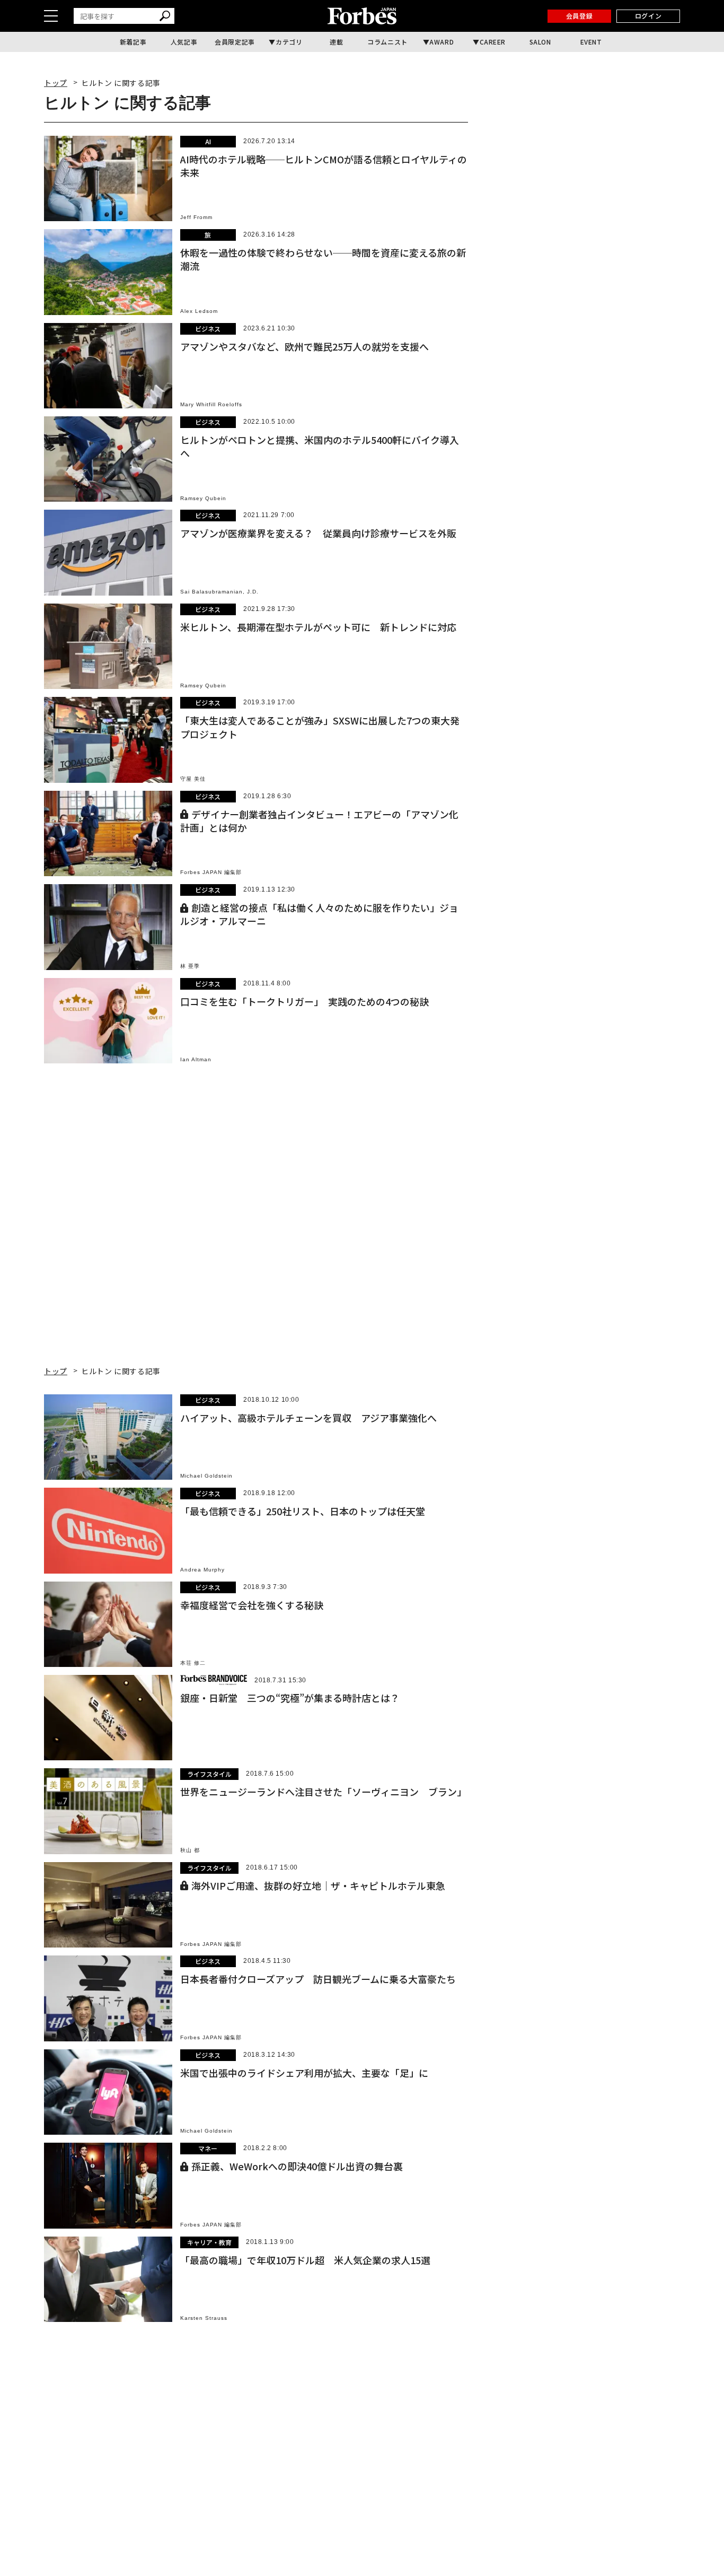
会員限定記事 (235, 42)
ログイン (648, 16)
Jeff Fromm (196, 217)
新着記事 (133, 42)
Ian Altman (196, 1059)
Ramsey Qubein (203, 498)
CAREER (493, 42)
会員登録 (579, 16)
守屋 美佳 (193, 779)
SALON (540, 42)
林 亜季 (190, 966)
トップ (56, 83)
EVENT (591, 42)
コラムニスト (387, 42)
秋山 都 (190, 1850)
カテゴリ (289, 42)
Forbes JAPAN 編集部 (211, 872)
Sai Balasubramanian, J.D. (219, 592)
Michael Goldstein (206, 1476)
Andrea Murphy (202, 1570)
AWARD (442, 42)
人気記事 (184, 42)
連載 (336, 42)
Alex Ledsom (199, 311)
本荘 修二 (193, 1663)
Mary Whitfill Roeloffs (211, 404)
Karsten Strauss (204, 2318)
